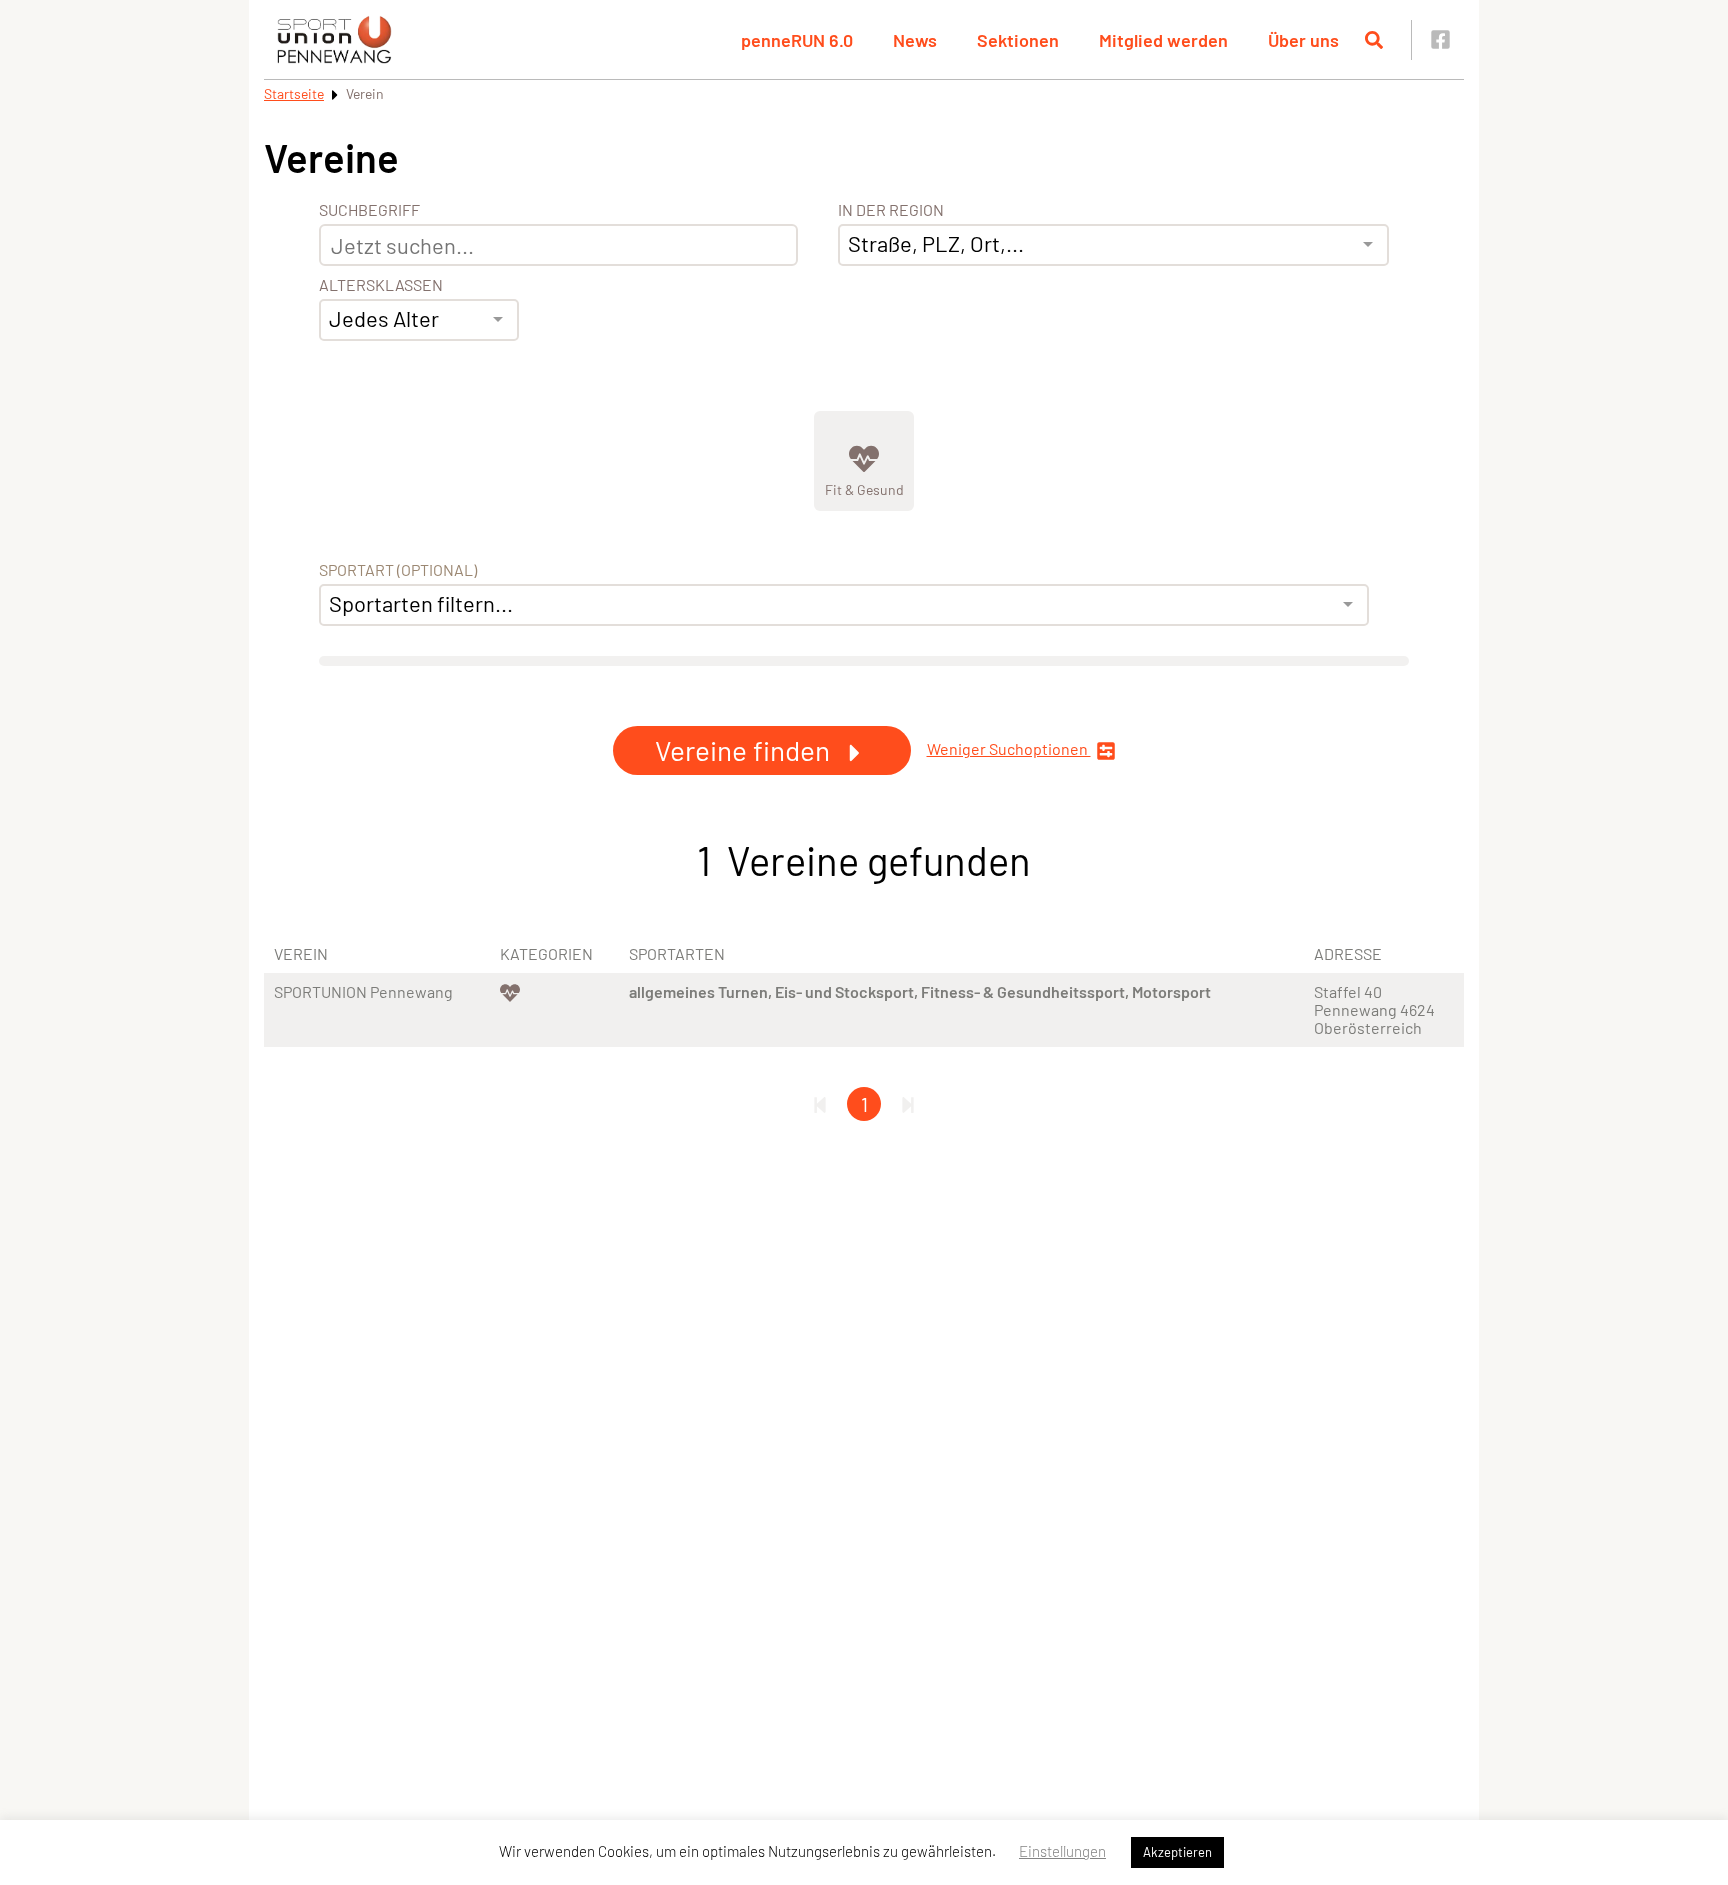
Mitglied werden (1163, 40)
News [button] (915, 40)
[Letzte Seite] (908, 1104)
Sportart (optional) (398, 570)
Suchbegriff (369, 210)
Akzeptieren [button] (1177, 1852)
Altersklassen (381, 285)
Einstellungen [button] (1062, 1851)
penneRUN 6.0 (797, 40)
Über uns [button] (1303, 40)
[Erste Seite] (820, 1104)
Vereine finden (745, 750)
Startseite (294, 93)
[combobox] (419, 320)
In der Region (891, 210)
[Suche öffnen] (1374, 40)
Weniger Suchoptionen (1009, 749)
